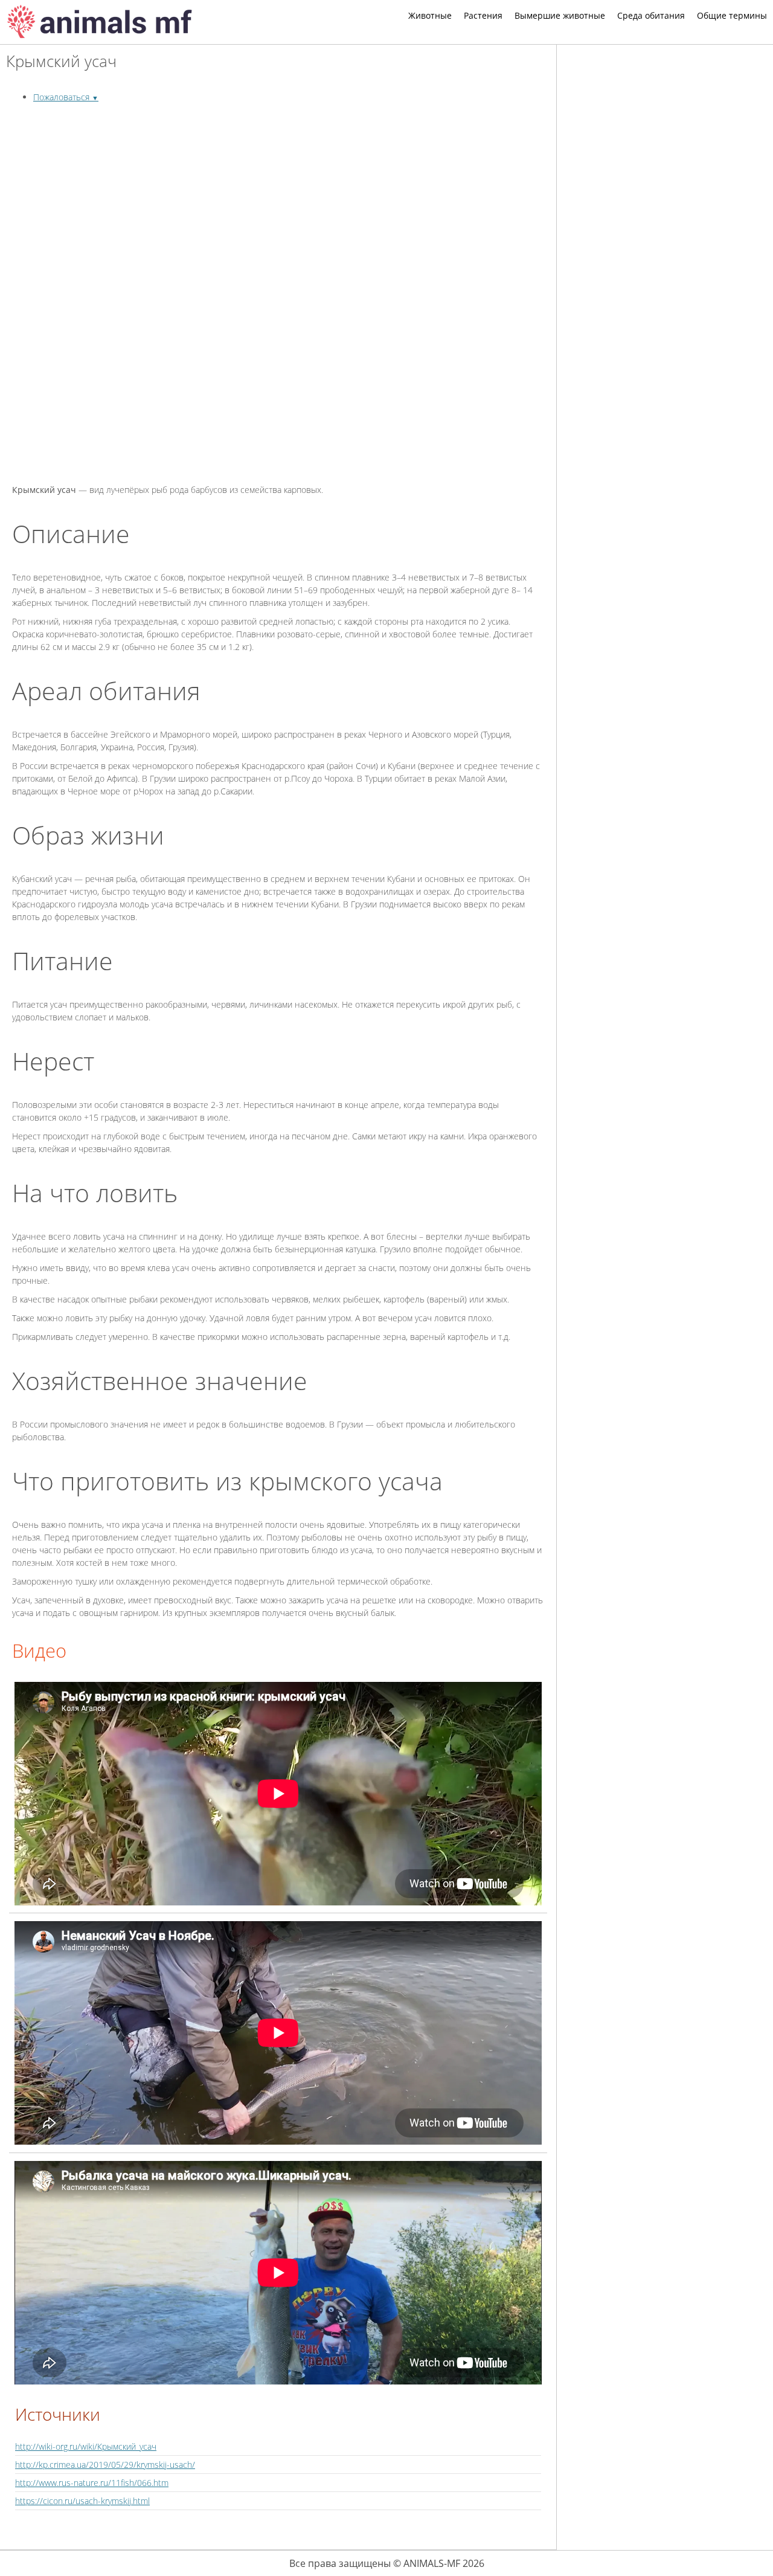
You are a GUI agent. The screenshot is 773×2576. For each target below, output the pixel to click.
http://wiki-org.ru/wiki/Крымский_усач (86, 2446)
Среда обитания (651, 15)
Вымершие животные (560, 15)
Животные (430, 15)
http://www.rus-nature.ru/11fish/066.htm (92, 2483)
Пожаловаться (66, 97)
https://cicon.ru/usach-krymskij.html (82, 2501)
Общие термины (732, 15)
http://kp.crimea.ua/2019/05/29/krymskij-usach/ (105, 2465)
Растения (483, 15)
